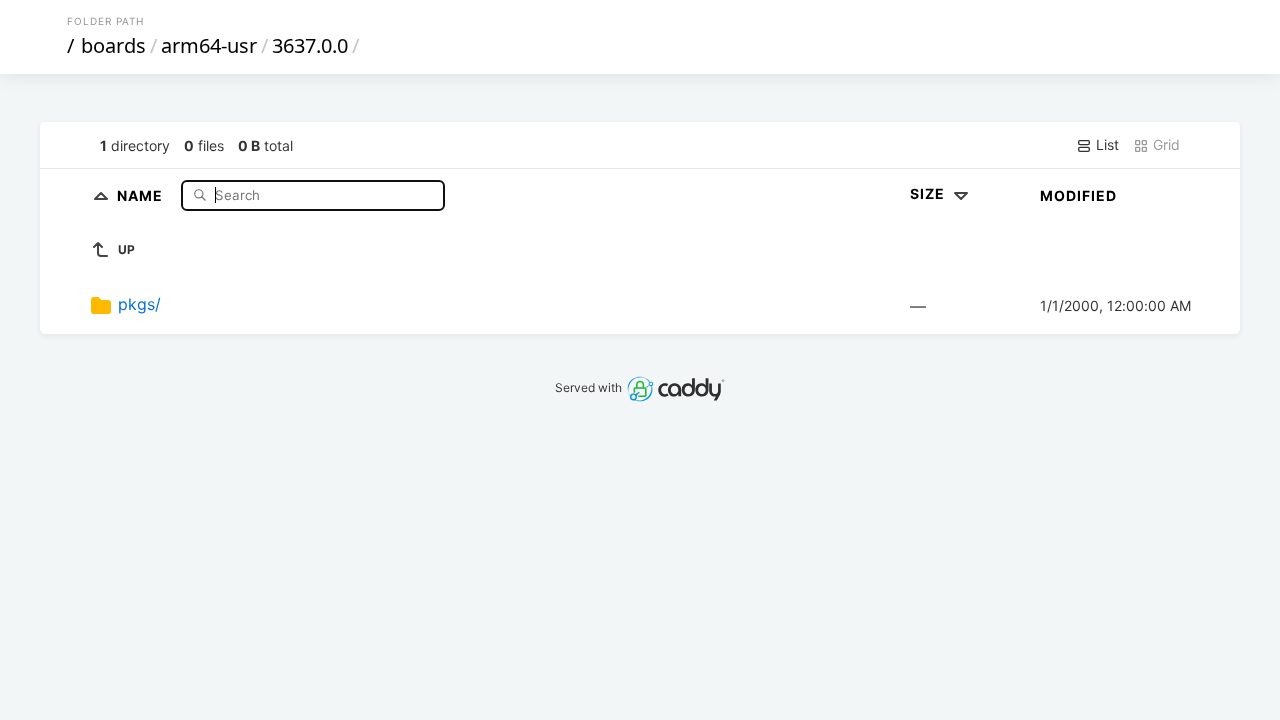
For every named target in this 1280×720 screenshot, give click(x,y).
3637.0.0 (310, 45)
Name (142, 194)
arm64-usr (209, 45)
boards (113, 45)
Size (929, 193)
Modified (1078, 195)
